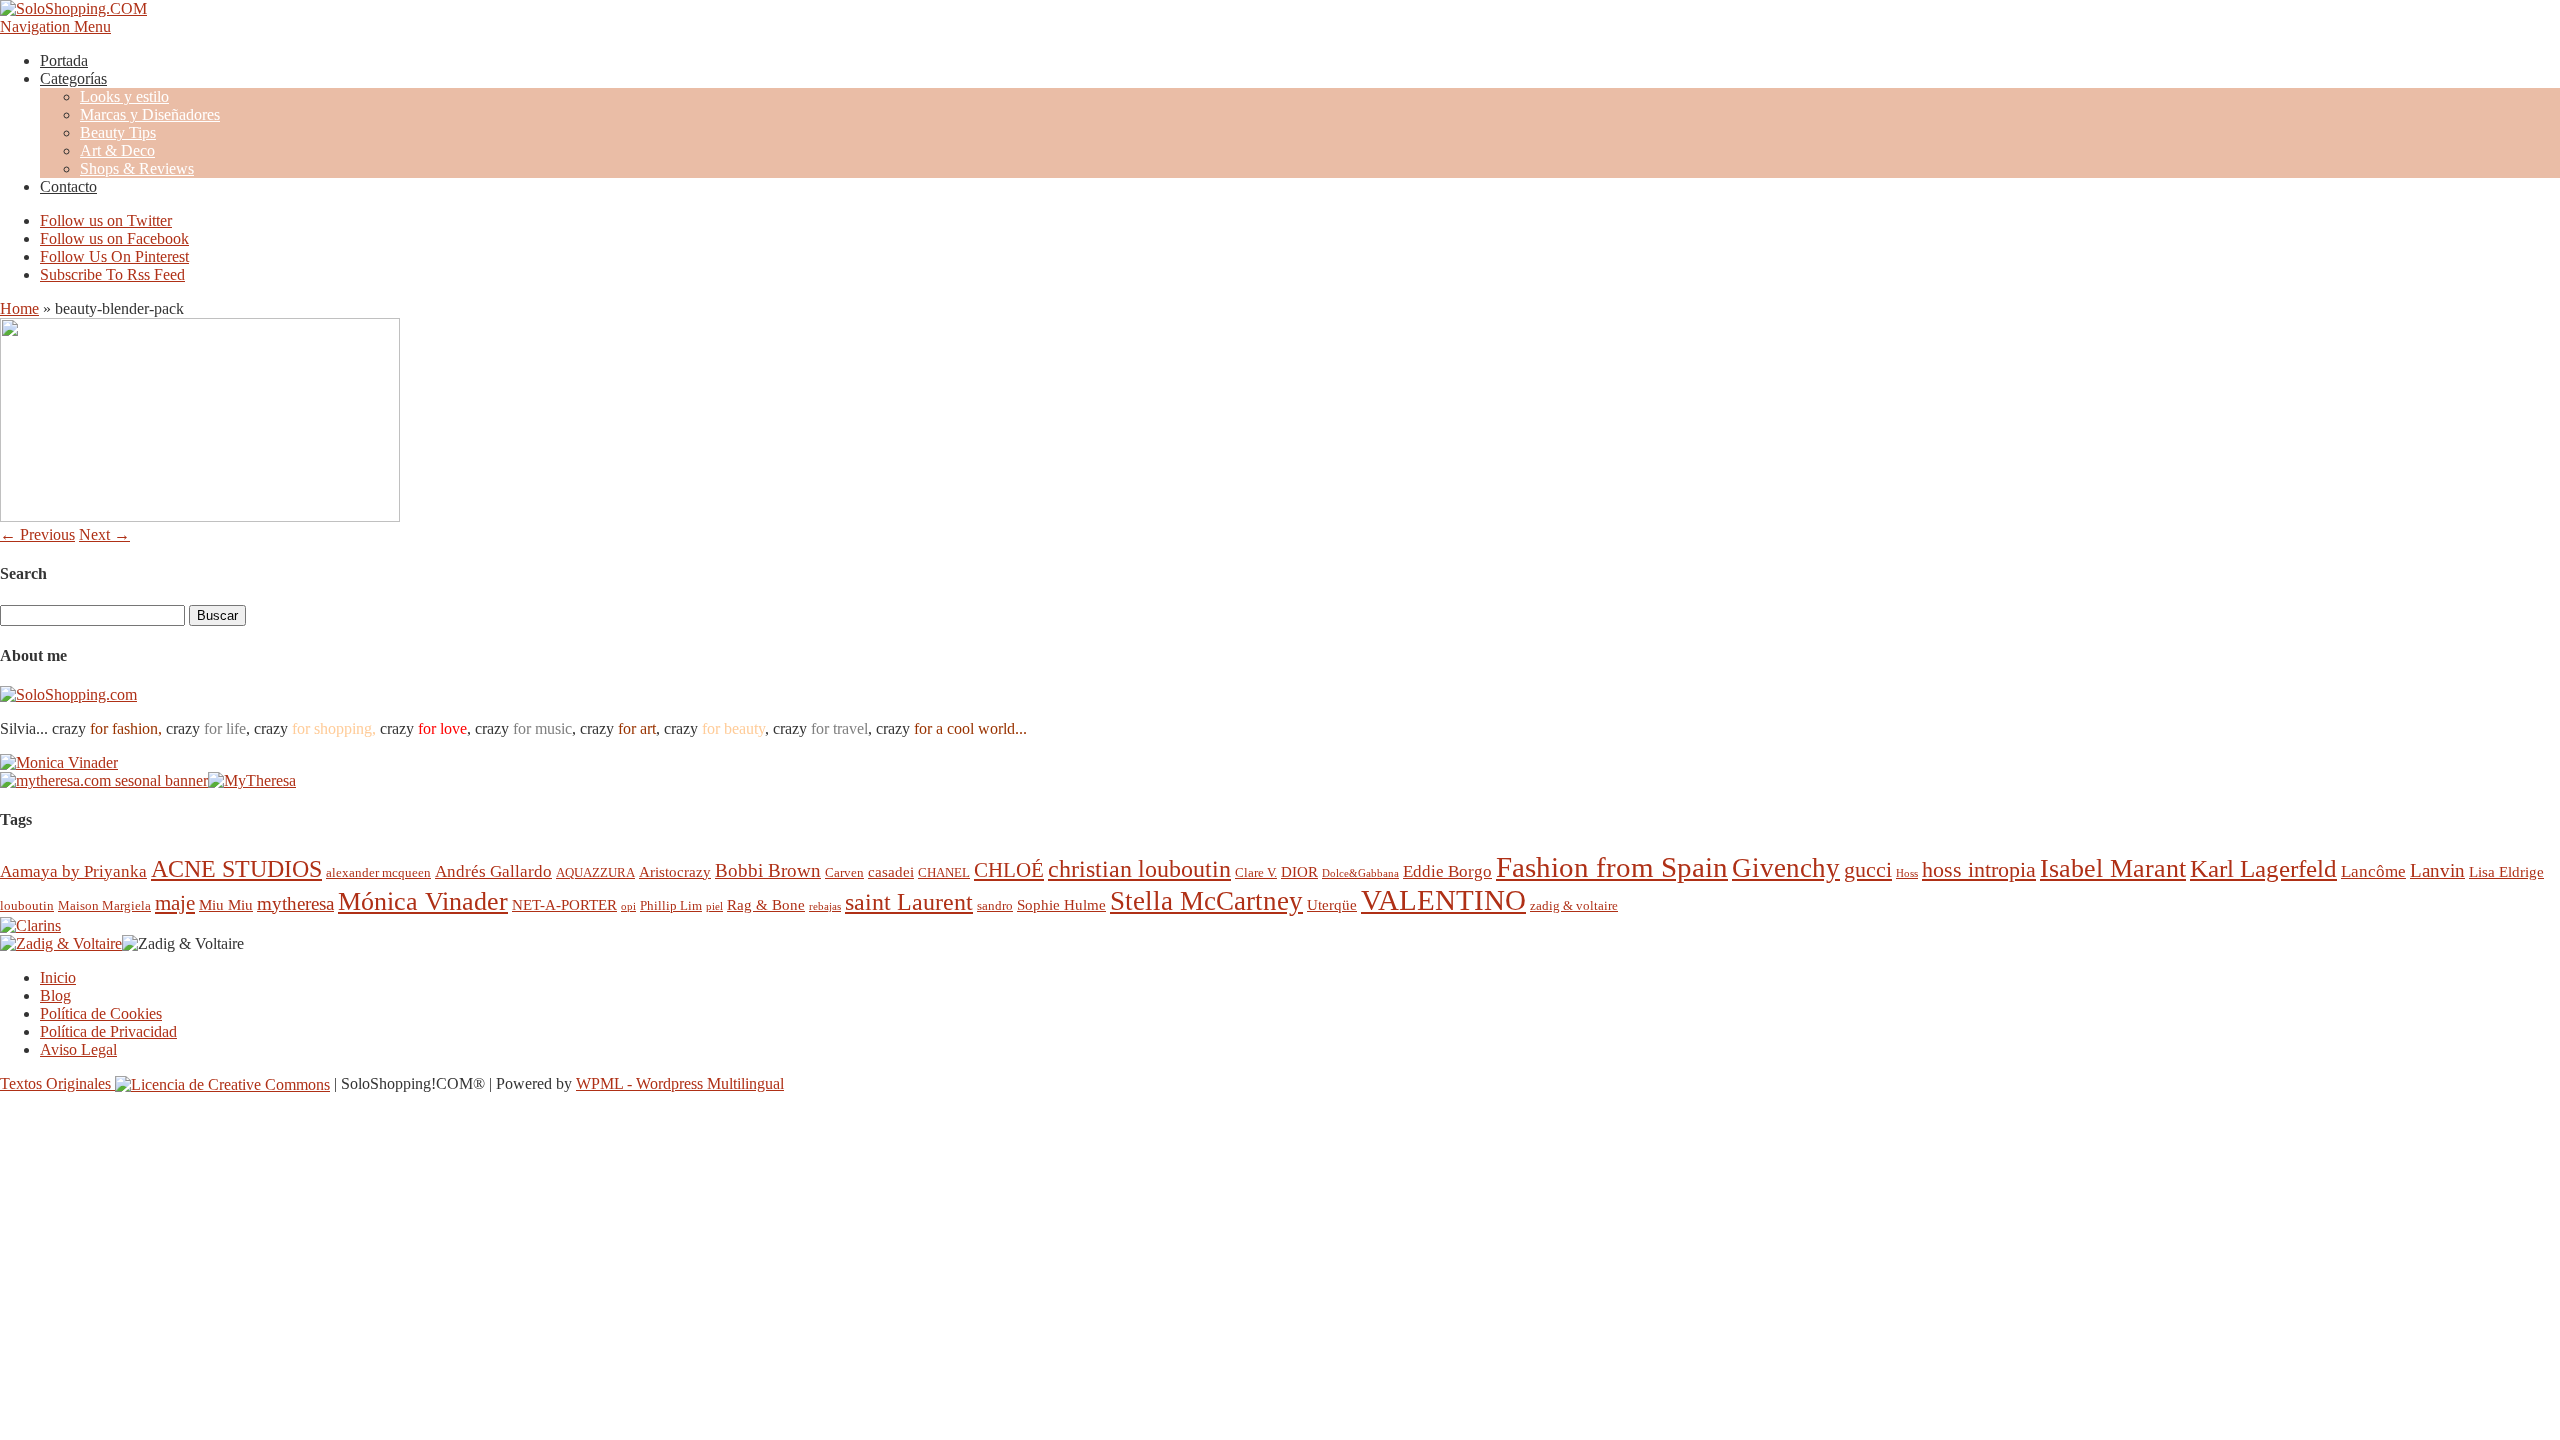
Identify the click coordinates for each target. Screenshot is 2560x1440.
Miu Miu (226, 904)
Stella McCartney (1206, 901)
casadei (891, 871)
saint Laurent (909, 902)
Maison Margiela (104, 905)
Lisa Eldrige (2506, 871)
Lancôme (2373, 871)
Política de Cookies (101, 1013)
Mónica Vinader (423, 901)
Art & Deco (117, 150)
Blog (55, 995)
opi (628, 906)
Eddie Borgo (1447, 871)
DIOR (1299, 871)
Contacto (68, 186)
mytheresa (295, 903)
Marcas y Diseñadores (150, 114)
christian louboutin (1139, 869)
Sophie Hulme (1061, 904)
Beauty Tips (118, 132)
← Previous (37, 534)
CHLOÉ (1009, 869)
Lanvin (2437, 870)
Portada (64, 60)
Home (19, 308)
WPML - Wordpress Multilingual (680, 1083)
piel (714, 906)
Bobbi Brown (768, 870)
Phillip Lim (671, 905)
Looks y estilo (124, 96)
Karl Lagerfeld (2263, 868)
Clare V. (1256, 872)
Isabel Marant (2113, 868)
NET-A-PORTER (564, 904)
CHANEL (944, 872)
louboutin (27, 905)
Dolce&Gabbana (1360, 873)
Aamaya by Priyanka (73, 871)
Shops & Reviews (137, 168)
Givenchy (1786, 868)
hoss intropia (1979, 869)
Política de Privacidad (108, 1031)
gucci (1868, 869)
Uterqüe (1332, 904)
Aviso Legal (78, 1049)
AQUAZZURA (595, 872)
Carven (844, 872)
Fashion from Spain (1612, 867)
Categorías (73, 78)
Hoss (1907, 873)
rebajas (825, 906)
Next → (104, 534)
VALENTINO (1443, 900)
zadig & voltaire (1574, 905)
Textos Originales (57, 1083)
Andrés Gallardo (493, 871)
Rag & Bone (766, 904)
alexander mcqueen (378, 872)
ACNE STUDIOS (236, 869)
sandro (995, 905)
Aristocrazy (675, 871)
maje (175, 902)
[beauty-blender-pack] (200, 516)
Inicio (58, 977)
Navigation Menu (55, 26)
